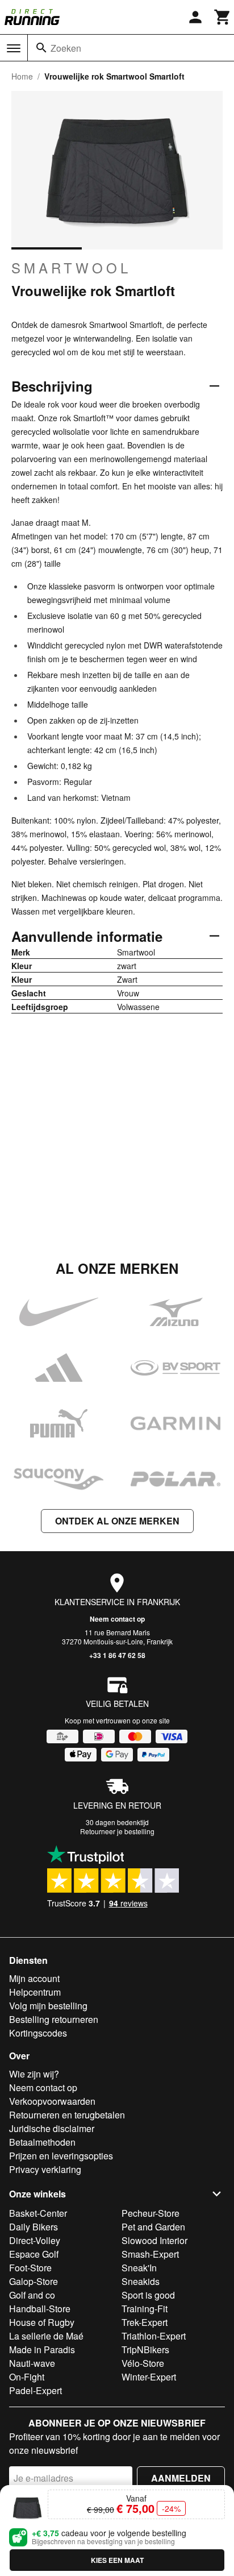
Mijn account (34, 1978)
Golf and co (32, 2295)
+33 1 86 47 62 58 (117, 1655)
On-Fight (27, 2377)
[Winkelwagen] (223, 17)
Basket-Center (38, 2213)
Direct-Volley (35, 2240)
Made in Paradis (42, 2349)
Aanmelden (181, 2478)
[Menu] (14, 48)
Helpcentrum (35, 1992)
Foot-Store (30, 2268)
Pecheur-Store (151, 2213)
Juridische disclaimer (52, 2128)
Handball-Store (40, 2309)
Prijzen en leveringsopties (61, 2156)
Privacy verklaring (45, 2169)
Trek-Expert (145, 2322)
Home (22, 76)
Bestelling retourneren (54, 2019)
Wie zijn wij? (34, 2074)
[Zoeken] (41, 48)
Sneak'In (139, 2268)
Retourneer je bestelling (117, 1831)
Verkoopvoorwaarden (52, 2101)
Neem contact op (117, 1619)
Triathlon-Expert (154, 2336)
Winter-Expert (149, 2377)
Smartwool (71, 268)
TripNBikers (145, 2349)
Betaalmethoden (42, 2142)
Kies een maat (117, 2560)
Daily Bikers (34, 2227)
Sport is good (148, 2295)
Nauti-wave (32, 2363)
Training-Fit (145, 2309)
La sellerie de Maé (46, 2336)
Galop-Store (34, 2281)
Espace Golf (34, 2254)
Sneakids (141, 2281)
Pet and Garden (153, 2227)
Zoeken (66, 48)
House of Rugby (42, 2322)
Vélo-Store (143, 2363)
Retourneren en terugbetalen (67, 2115)
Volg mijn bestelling (48, 2006)
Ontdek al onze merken (117, 1521)
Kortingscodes (38, 2033)
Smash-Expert (150, 2254)
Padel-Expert (35, 2390)
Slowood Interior (154, 2240)
